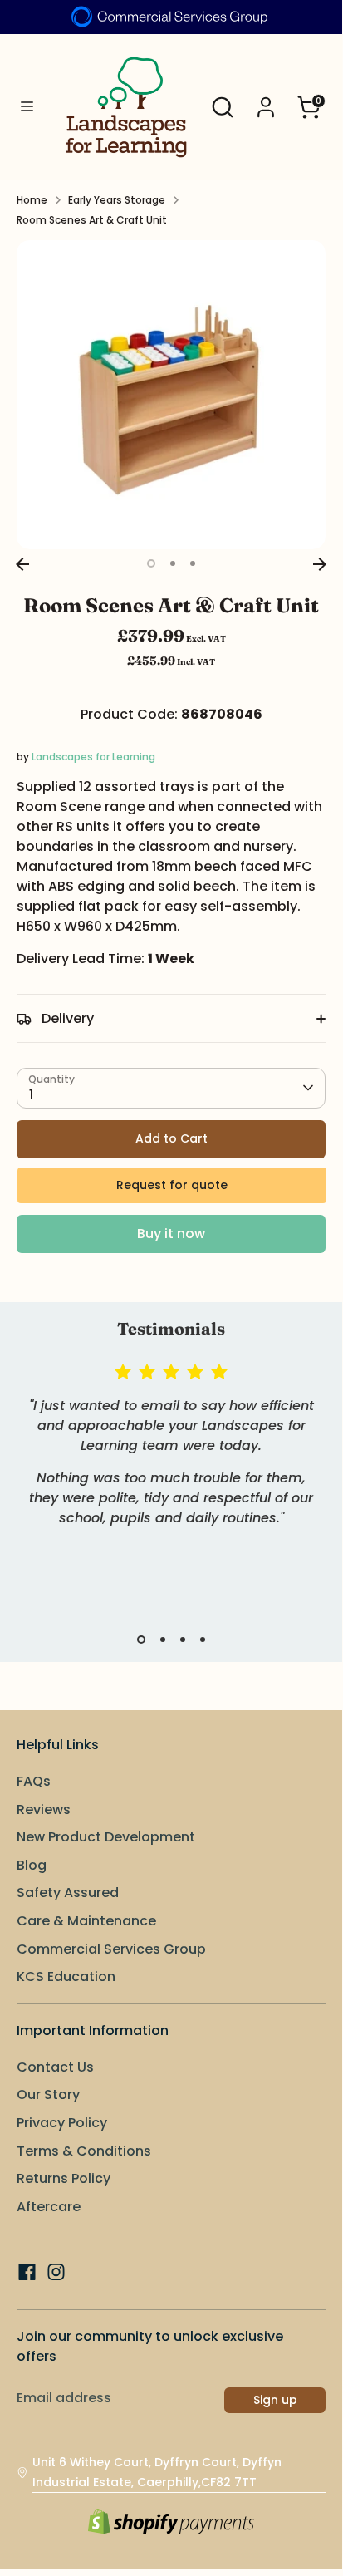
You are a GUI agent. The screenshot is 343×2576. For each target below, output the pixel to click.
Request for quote (172, 1185)
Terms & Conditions (84, 2151)
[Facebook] (27, 2272)
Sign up (275, 2400)
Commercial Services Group (111, 1949)
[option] (171, 395)
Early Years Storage (117, 200)
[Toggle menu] (27, 107)
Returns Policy (64, 2178)
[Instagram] (56, 2272)
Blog (32, 1865)
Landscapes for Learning (93, 757)
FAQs (34, 1781)
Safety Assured (68, 1893)
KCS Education (66, 1976)
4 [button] (203, 1639)
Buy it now (171, 1234)
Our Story (48, 2094)
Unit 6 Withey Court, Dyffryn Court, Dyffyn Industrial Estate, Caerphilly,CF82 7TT (157, 2472)
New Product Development (106, 1837)
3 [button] (193, 563)
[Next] (320, 564)
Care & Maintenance (86, 1921)
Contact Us (55, 2067)
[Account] (266, 100)
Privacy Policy (62, 2123)
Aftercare (49, 2207)
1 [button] (151, 563)
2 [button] (173, 563)
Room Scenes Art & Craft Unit (92, 220)
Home (32, 200)
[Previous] (22, 564)
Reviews (44, 1809)
